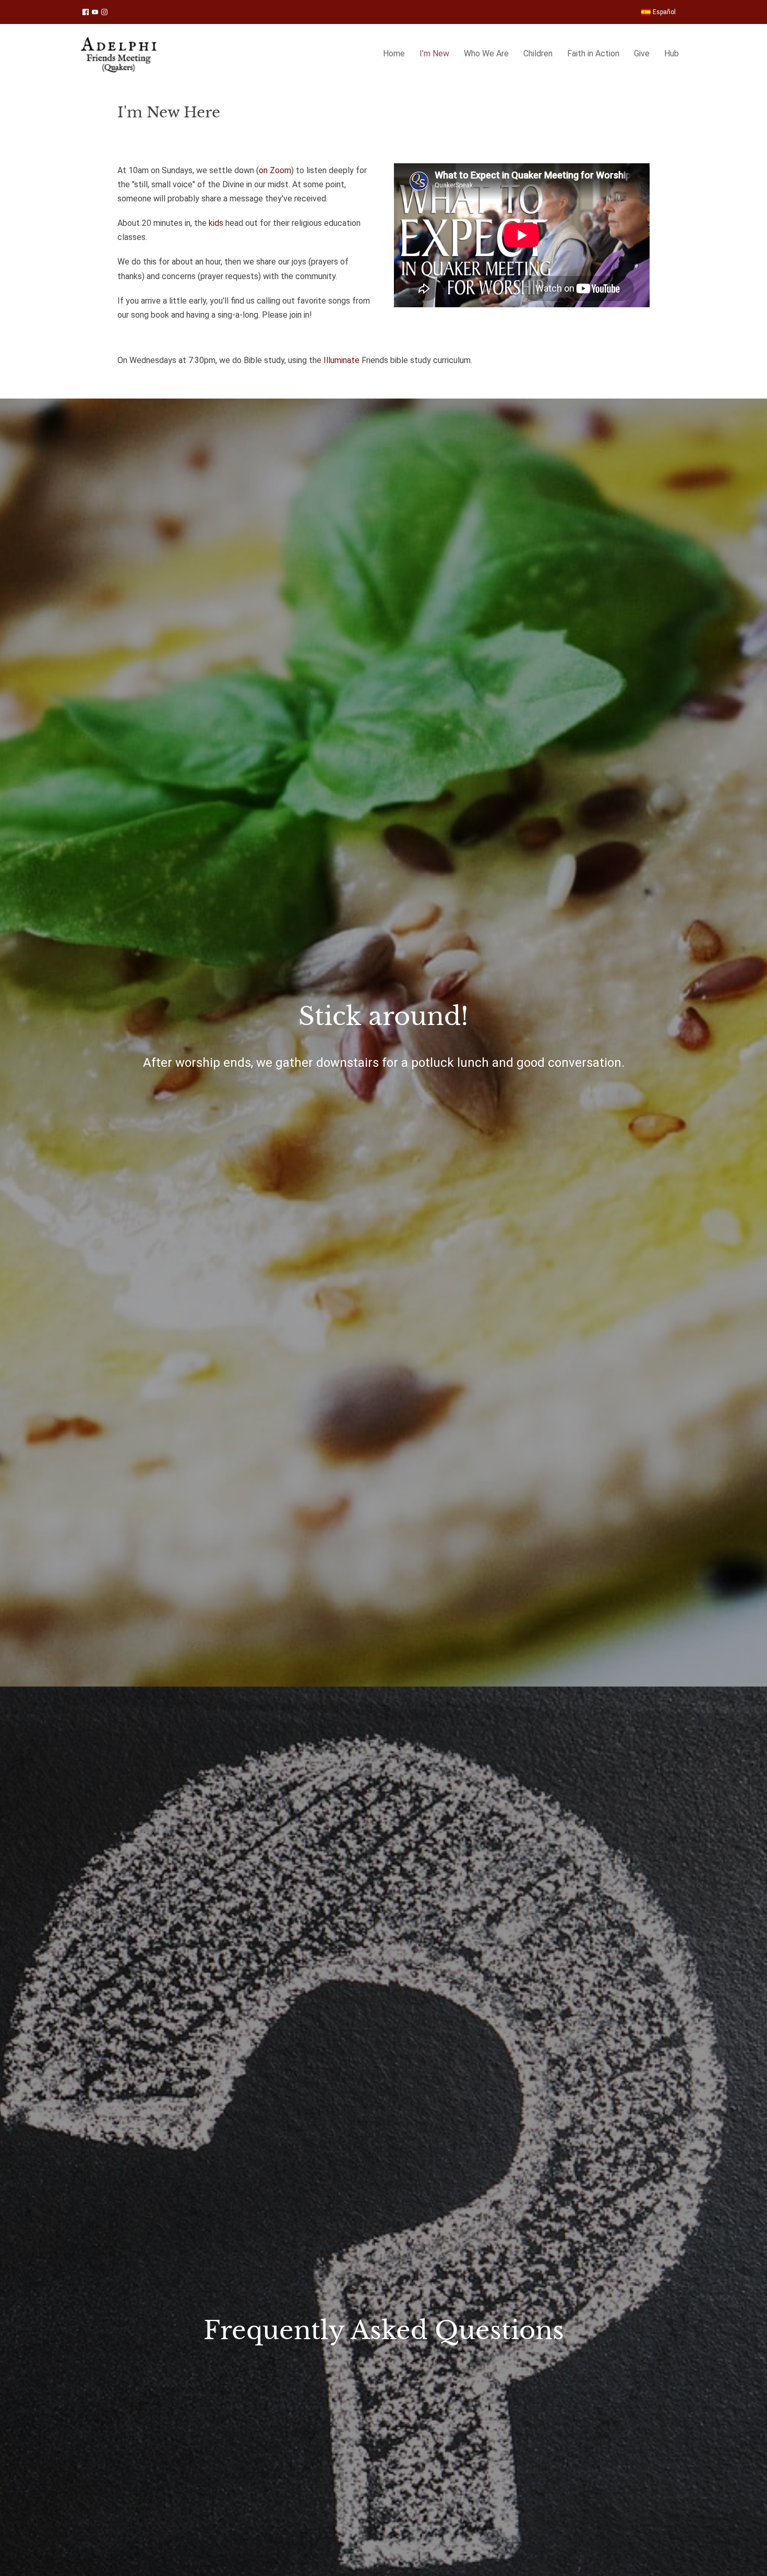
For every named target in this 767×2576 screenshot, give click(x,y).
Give (642, 53)
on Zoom (275, 170)
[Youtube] (95, 12)
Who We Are (486, 53)
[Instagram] (104, 12)
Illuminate (341, 360)
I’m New (434, 53)
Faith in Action (593, 53)
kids (216, 223)
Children (538, 53)
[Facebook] (86, 12)
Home (394, 53)
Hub (672, 53)
